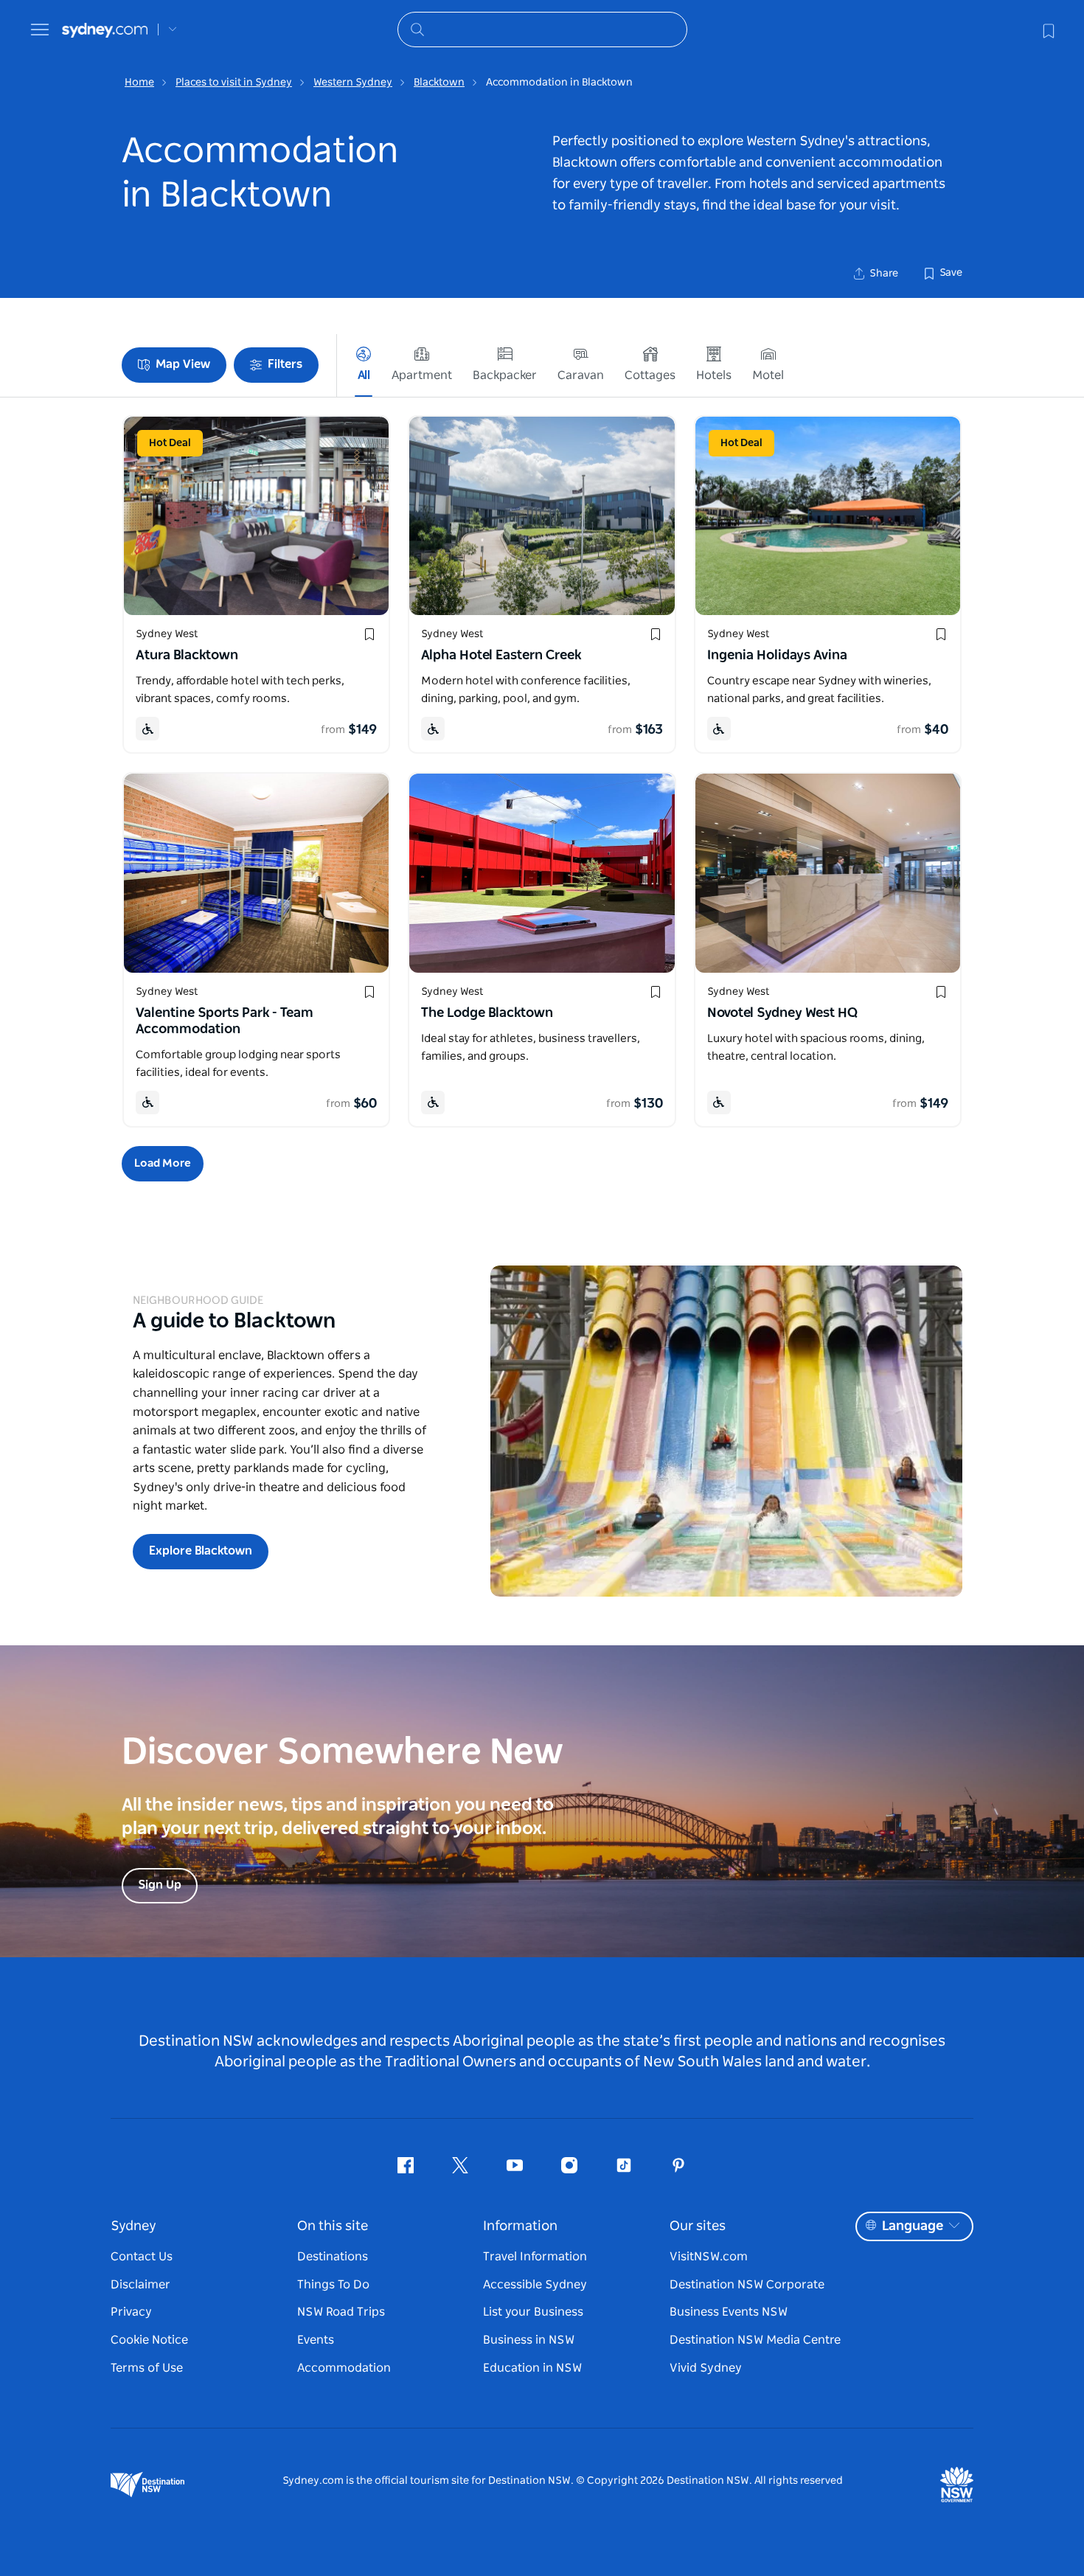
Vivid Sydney (706, 2368)
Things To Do (333, 2285)
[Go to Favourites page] (1047, 29)
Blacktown (439, 83)
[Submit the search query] (417, 29)
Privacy (131, 2312)
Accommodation (344, 2368)
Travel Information (535, 2257)
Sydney (133, 2226)
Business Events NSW (729, 2312)
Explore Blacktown (201, 1551)
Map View (183, 364)
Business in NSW (529, 2340)
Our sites (698, 2226)
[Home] (105, 30)
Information (520, 2226)
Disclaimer (140, 2285)
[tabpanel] (726, 1431)
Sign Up (160, 1885)
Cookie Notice (149, 2340)
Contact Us (142, 2257)
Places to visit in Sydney (234, 83)
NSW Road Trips (341, 2312)
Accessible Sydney (535, 2285)
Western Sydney (353, 83)
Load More (163, 1163)
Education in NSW (532, 2368)
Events (316, 2340)
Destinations (333, 2257)
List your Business (533, 2312)
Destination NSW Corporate (747, 2285)
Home (139, 83)
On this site (333, 2226)
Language (913, 2226)
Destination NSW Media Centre (755, 2340)
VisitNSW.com (709, 2257)
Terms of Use (147, 2368)
